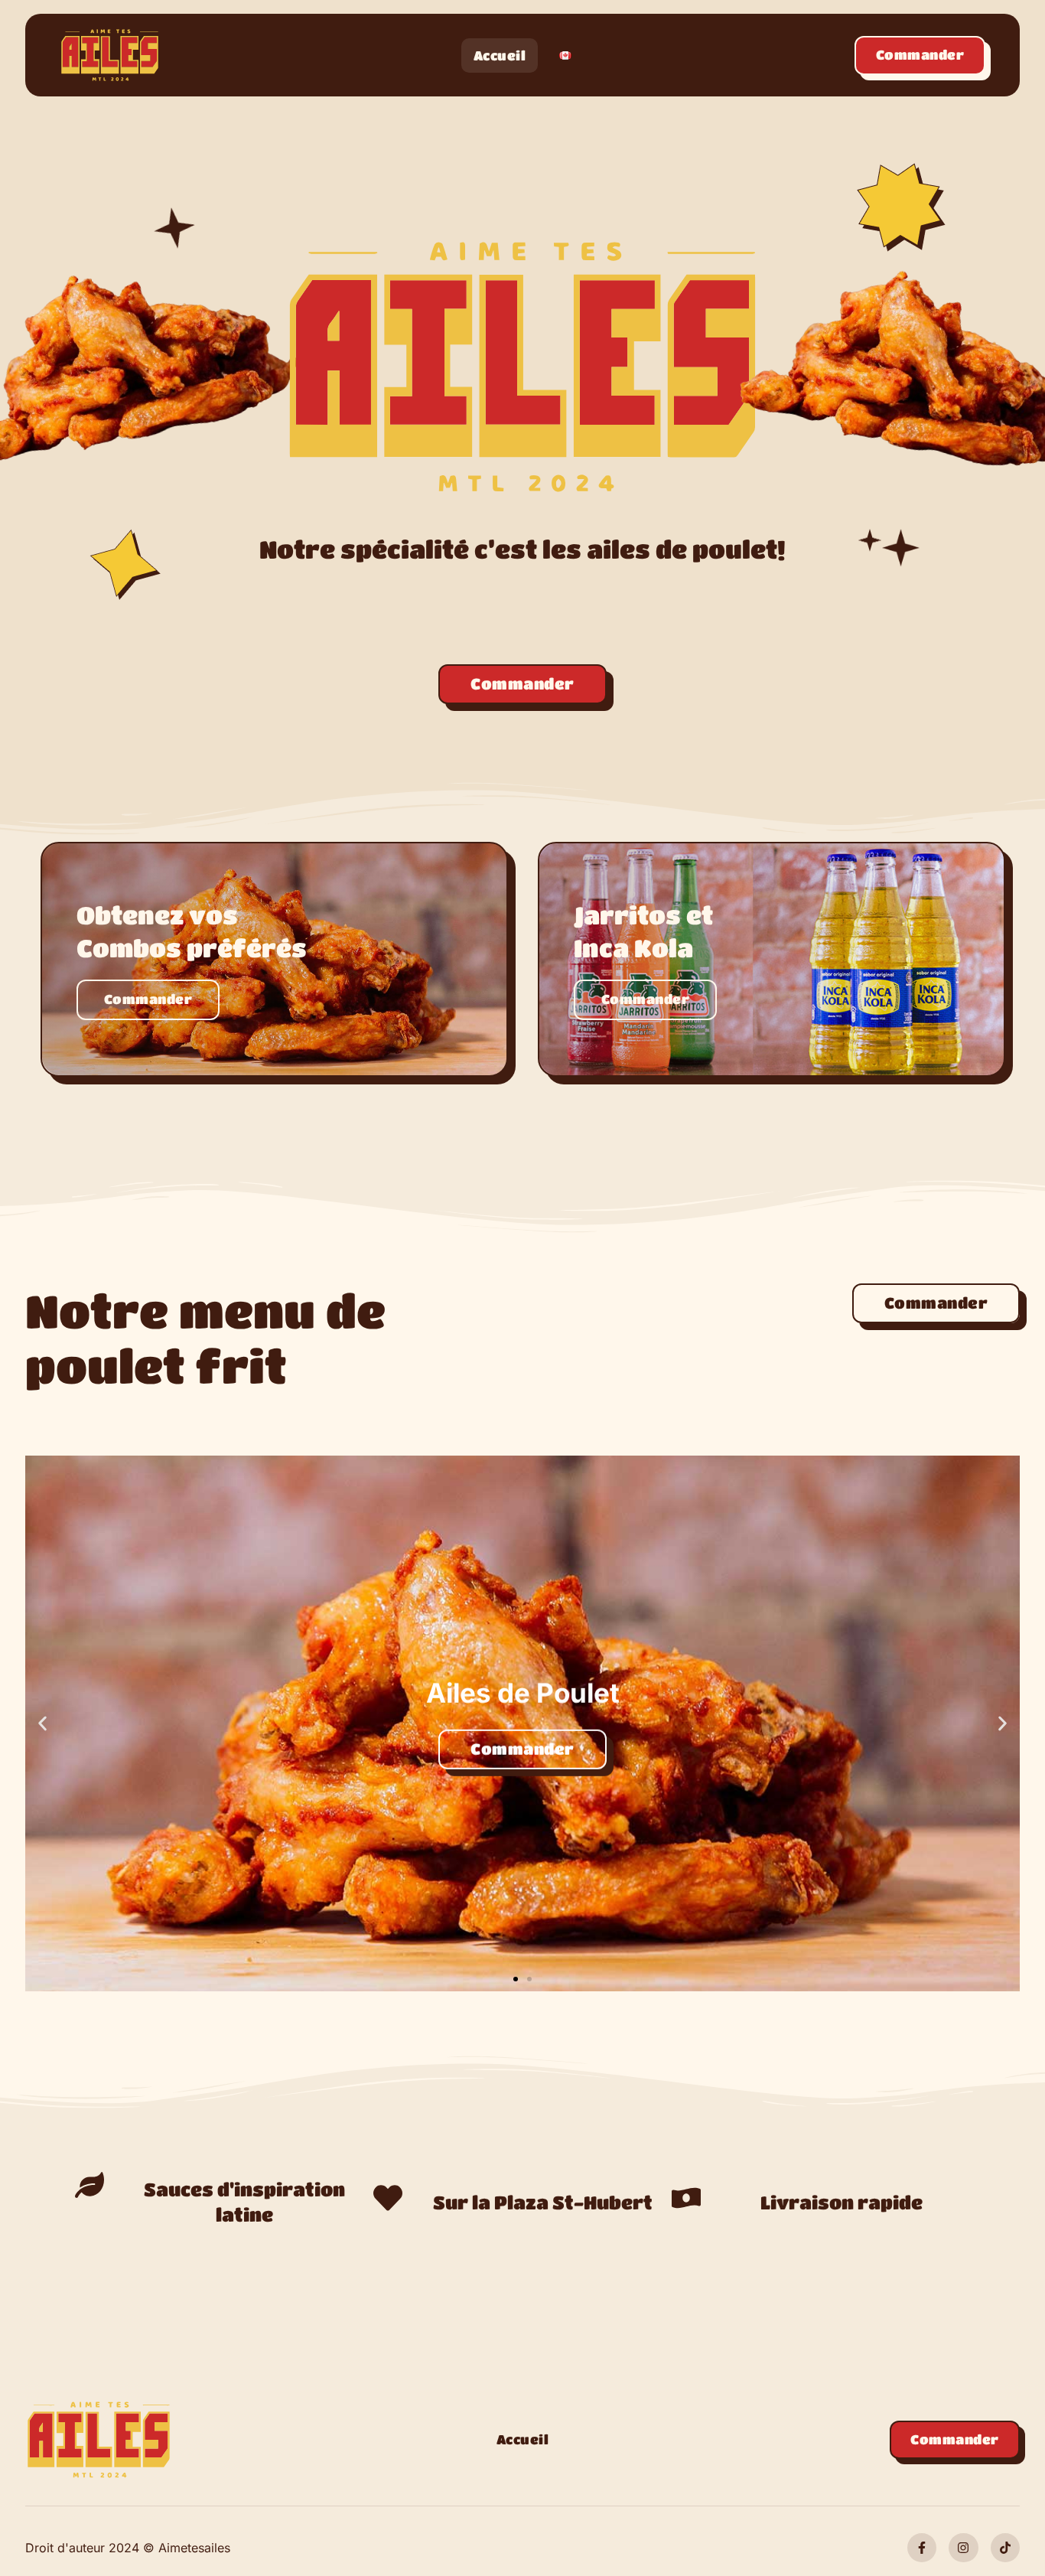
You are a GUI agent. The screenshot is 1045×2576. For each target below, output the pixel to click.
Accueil (500, 55)
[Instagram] (963, 2548)
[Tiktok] (1005, 2548)
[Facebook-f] (922, 2548)
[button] (42, 1723)
